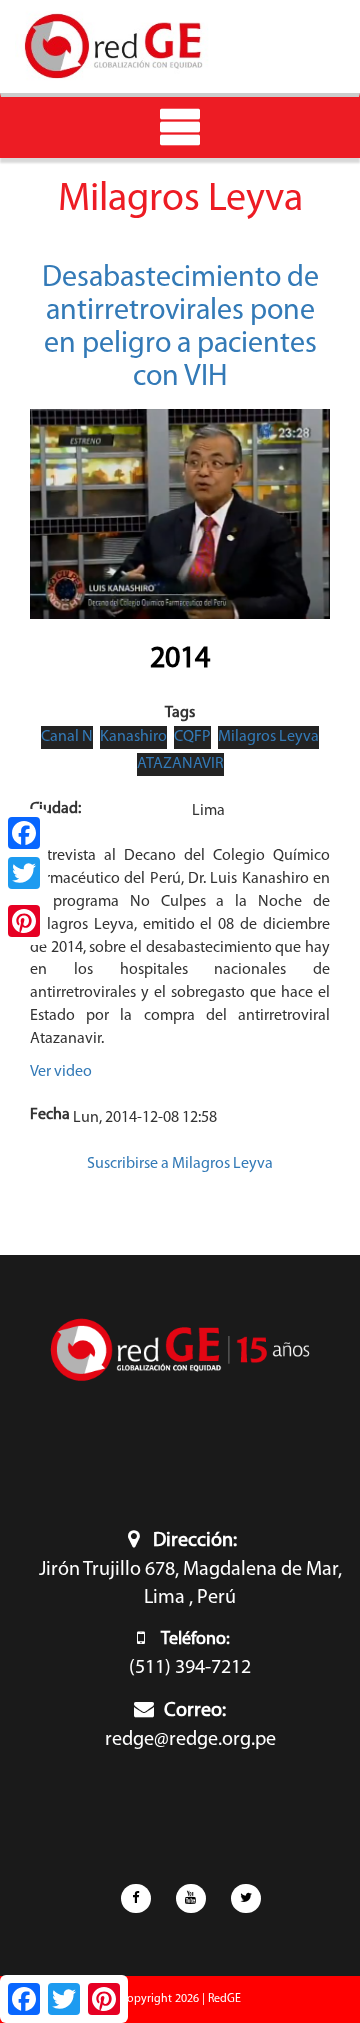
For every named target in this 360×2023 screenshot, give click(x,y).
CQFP (192, 737)
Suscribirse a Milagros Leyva (180, 1164)
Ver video (61, 1072)
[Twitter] (24, 873)
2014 (180, 659)
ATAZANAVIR (180, 764)
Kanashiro (133, 737)
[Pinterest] (24, 921)
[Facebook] (24, 833)
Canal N (67, 737)
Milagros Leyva (268, 737)
